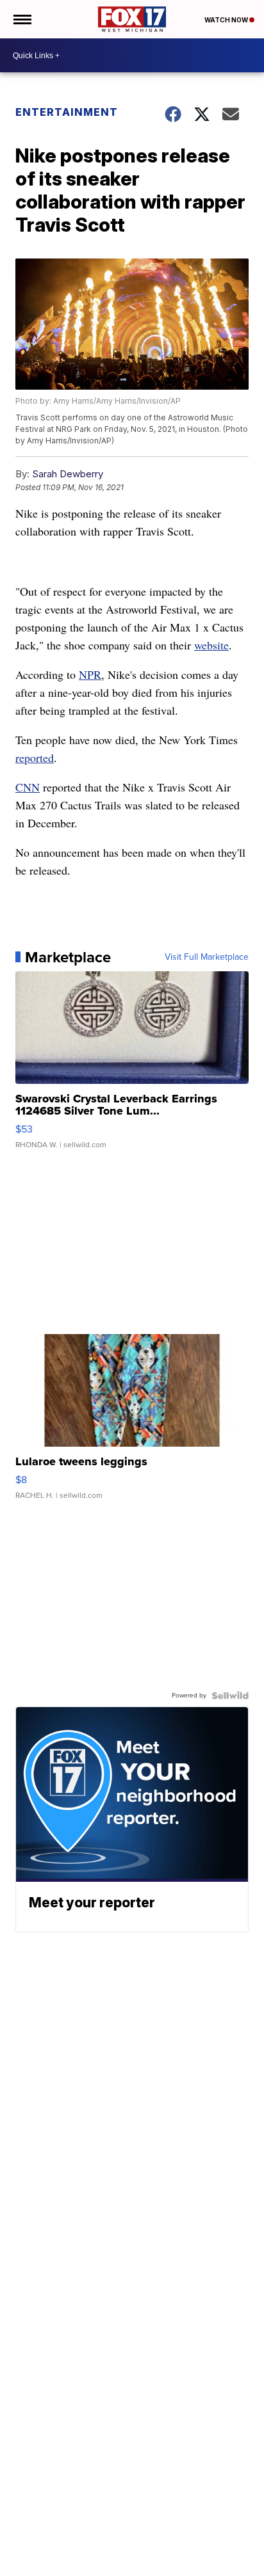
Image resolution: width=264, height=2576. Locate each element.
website (211, 645)
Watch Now (227, 20)
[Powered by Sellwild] (230, 1696)
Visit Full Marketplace (207, 957)
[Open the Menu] (21, 19)
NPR (90, 674)
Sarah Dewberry (68, 474)
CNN (28, 787)
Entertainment (67, 112)
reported (35, 758)
